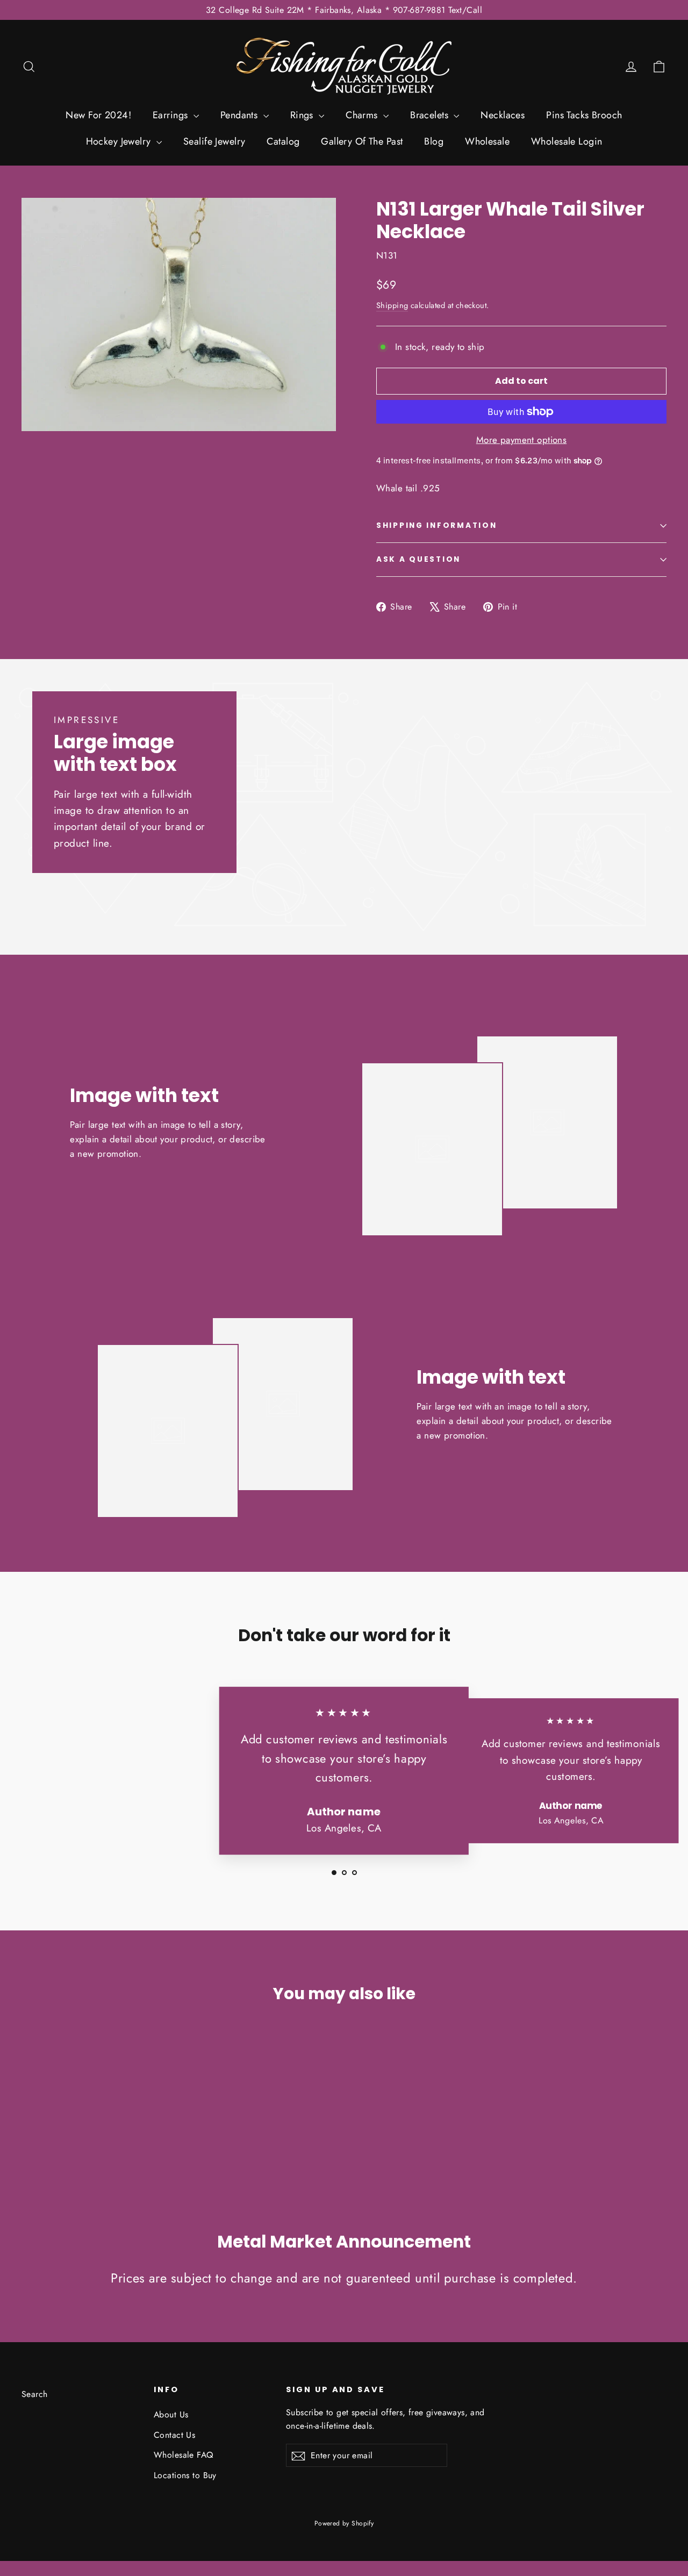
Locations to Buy (185, 2475)
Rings (303, 115)
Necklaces (503, 115)
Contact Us (174, 2435)
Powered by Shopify (344, 2523)
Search (35, 2394)
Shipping (392, 305)
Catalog (283, 141)
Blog (434, 141)
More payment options (522, 440)
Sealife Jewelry (214, 141)
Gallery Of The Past (362, 141)
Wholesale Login (567, 141)
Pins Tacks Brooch (584, 115)
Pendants (241, 115)
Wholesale (487, 141)
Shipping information (436, 525)
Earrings (172, 115)
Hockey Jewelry (120, 141)
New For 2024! (98, 115)
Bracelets (431, 115)
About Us (171, 2414)
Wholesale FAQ (184, 2455)
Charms (363, 115)
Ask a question (418, 559)
